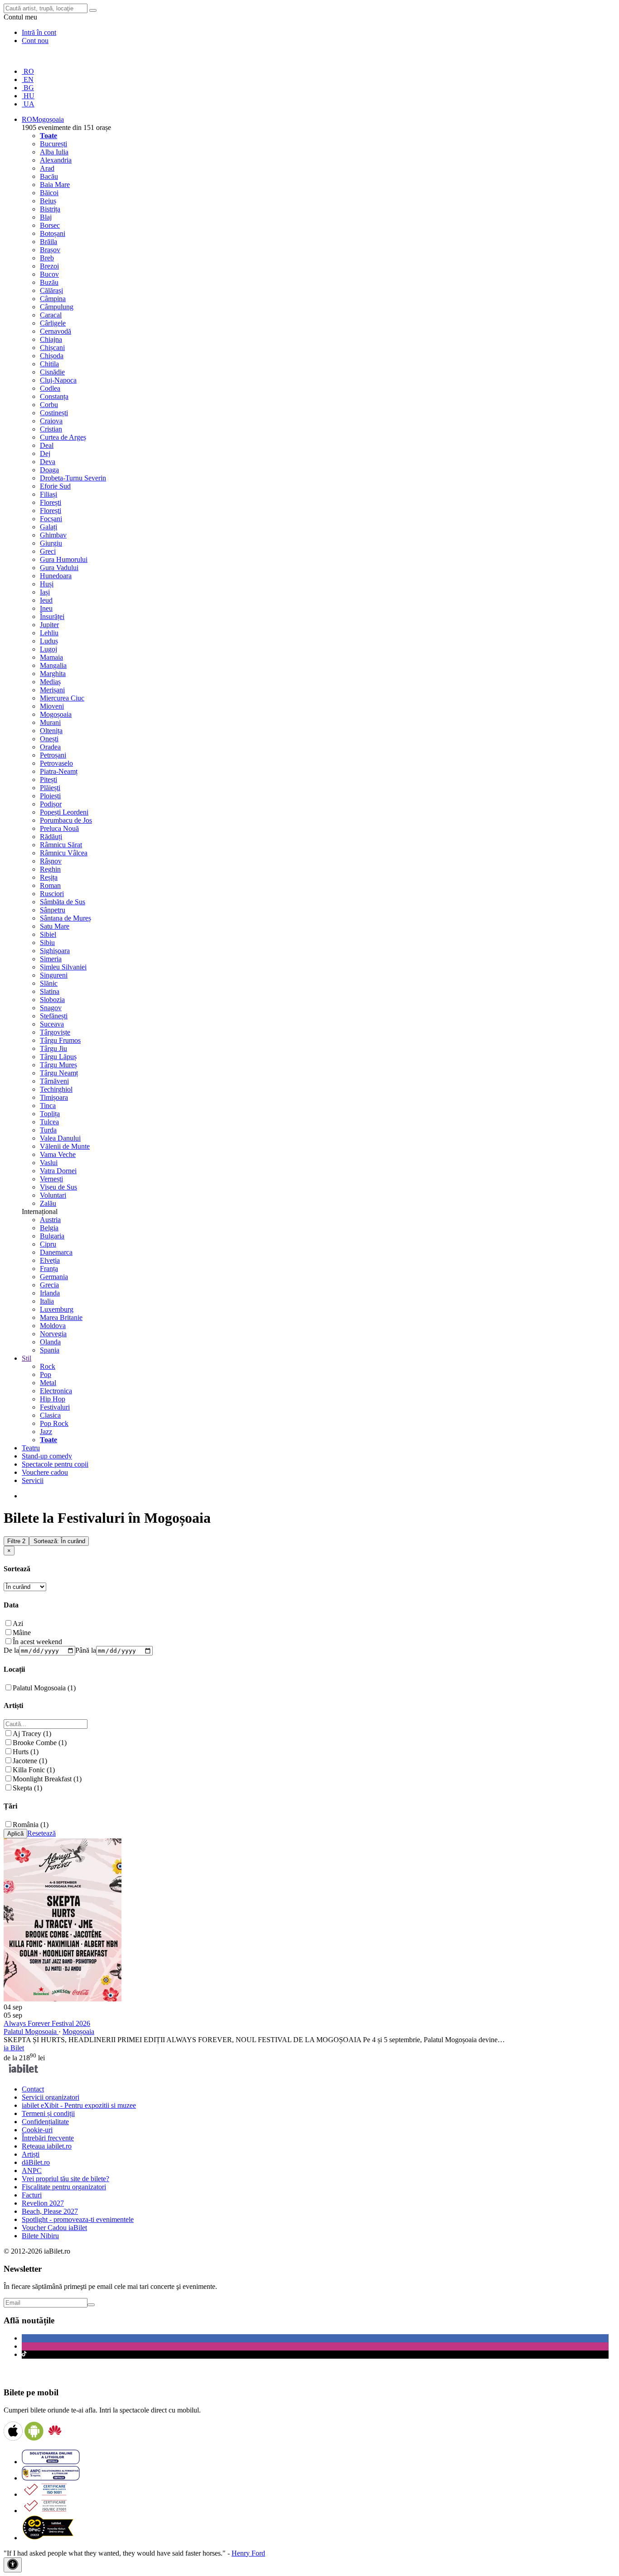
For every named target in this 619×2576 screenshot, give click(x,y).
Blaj (46, 217)
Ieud (46, 600)
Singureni (54, 975)
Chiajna (51, 339)
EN (28, 79)
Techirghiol (56, 1089)
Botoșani (53, 233)
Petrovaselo (56, 763)
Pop (46, 1374)
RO (28, 71)
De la (11, 1650)
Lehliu (49, 633)
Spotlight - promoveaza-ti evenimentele (78, 2219)
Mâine (22, 1633)
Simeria (51, 959)
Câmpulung (57, 307)
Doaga (49, 470)
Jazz (46, 1432)
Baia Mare (55, 185)
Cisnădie (52, 372)
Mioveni (52, 706)
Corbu (49, 405)
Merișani (52, 690)
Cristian (51, 429)
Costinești (54, 413)
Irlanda (50, 1293)
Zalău (48, 1203)
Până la (86, 1650)
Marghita (53, 674)
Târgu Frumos (60, 1040)
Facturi (32, 2195)
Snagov (51, 1008)
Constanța (54, 396)
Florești (51, 502)
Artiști (31, 2154)
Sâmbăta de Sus (63, 902)
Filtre (16, 1541)
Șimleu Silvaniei (63, 967)
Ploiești (50, 796)
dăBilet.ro (36, 2162)
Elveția (50, 1260)
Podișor (51, 804)
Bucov (49, 274)
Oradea (50, 747)
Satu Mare (55, 926)
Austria (50, 1220)
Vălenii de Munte (65, 1146)
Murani (50, 722)
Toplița (50, 1114)
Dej (45, 453)
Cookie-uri (37, 2130)
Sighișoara (55, 951)
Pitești (48, 780)
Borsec (50, 225)
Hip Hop (53, 1399)
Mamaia (51, 657)
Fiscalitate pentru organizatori (64, 2187)
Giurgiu (51, 543)
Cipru (48, 1244)
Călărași (51, 290)
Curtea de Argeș (63, 437)
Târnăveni (54, 1081)
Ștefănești (54, 1016)
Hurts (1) (26, 1752)
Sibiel (48, 934)
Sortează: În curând (59, 1541)
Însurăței (52, 616)
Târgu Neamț (59, 1073)
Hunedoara (56, 576)
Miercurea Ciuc (62, 698)
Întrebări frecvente (48, 2138)
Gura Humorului (64, 559)
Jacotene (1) (30, 1761)
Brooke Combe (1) (40, 1743)
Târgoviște (55, 1032)
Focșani (51, 519)
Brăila (48, 242)
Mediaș (50, 682)
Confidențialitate (45, 2122)
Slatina (50, 991)
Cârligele (53, 323)
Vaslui (49, 1163)
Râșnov (51, 861)
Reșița (49, 877)
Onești (49, 739)
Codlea (50, 388)
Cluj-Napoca (58, 380)
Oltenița (51, 731)
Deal (47, 445)
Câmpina (53, 299)
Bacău (49, 176)
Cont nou (35, 41)
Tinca (48, 1106)
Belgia (49, 1228)
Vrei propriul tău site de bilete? (65, 2179)
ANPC (32, 2171)
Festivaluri (55, 1407)
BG (28, 88)
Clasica (50, 1415)
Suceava (52, 1024)
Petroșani (53, 755)
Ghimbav (53, 535)
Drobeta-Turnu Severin (73, 478)
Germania (54, 1277)
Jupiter (49, 625)
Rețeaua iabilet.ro (47, 2146)
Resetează (41, 1833)
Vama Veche (58, 1154)
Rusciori (52, 894)
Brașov (50, 250)
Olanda (50, 1342)
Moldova (53, 1326)
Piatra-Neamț (59, 771)
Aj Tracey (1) (32, 1734)
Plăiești (50, 788)
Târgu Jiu (53, 1048)
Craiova (51, 421)
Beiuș (48, 201)
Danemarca (56, 1252)
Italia (47, 1301)
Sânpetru (53, 910)
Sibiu (47, 943)
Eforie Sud (55, 486)
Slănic (49, 983)
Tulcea (49, 1122)
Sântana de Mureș (65, 918)
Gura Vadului (59, 568)
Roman (50, 885)
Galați (48, 527)
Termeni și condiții (48, 2113)
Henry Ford (248, 2553)
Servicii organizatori (51, 2097)
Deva (48, 462)
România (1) (31, 1825)
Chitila (49, 364)
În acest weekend (37, 1642)
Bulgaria (52, 1236)
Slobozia (52, 1000)
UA (28, 104)
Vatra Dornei (58, 1171)
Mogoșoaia (56, 714)
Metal (48, 1383)
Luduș (49, 641)
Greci (48, 551)
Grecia (49, 1285)
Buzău (49, 282)
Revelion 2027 (43, 2203)
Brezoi (49, 266)
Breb (47, 258)
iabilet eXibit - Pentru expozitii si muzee (79, 2105)
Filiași (48, 494)
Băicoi (49, 193)
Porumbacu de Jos (66, 820)
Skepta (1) (27, 1788)
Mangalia (53, 665)
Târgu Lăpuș (58, 1057)
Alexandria (56, 160)
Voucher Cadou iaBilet (54, 2228)
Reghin (50, 869)
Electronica (56, 1391)
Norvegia (53, 1334)
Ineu (46, 608)
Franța (49, 1269)
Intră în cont (39, 32)
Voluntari (53, 1195)
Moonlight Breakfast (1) (47, 1779)
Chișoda (52, 356)
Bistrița (50, 209)
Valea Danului (60, 1138)
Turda (48, 1130)
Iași (45, 592)
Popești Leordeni (64, 812)
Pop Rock (54, 1423)
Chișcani (52, 348)
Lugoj (48, 649)
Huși (47, 584)
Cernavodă (56, 331)
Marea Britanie (61, 1317)
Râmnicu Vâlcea (64, 853)
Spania (50, 1350)
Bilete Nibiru (40, 2236)
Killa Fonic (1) (34, 1770)
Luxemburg (57, 1309)
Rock (48, 1366)
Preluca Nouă (59, 828)
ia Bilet (14, 2048)
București (53, 144)
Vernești (51, 1179)
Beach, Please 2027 (50, 2211)
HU (28, 96)
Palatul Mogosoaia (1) (44, 1688)
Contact (33, 2089)
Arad (47, 168)
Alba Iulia (54, 152)
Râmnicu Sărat (61, 845)
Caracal (51, 315)
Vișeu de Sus (58, 1187)
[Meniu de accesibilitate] (13, 2565)
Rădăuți (51, 837)
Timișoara (54, 1097)
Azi (18, 1624)
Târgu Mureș (58, 1065)
